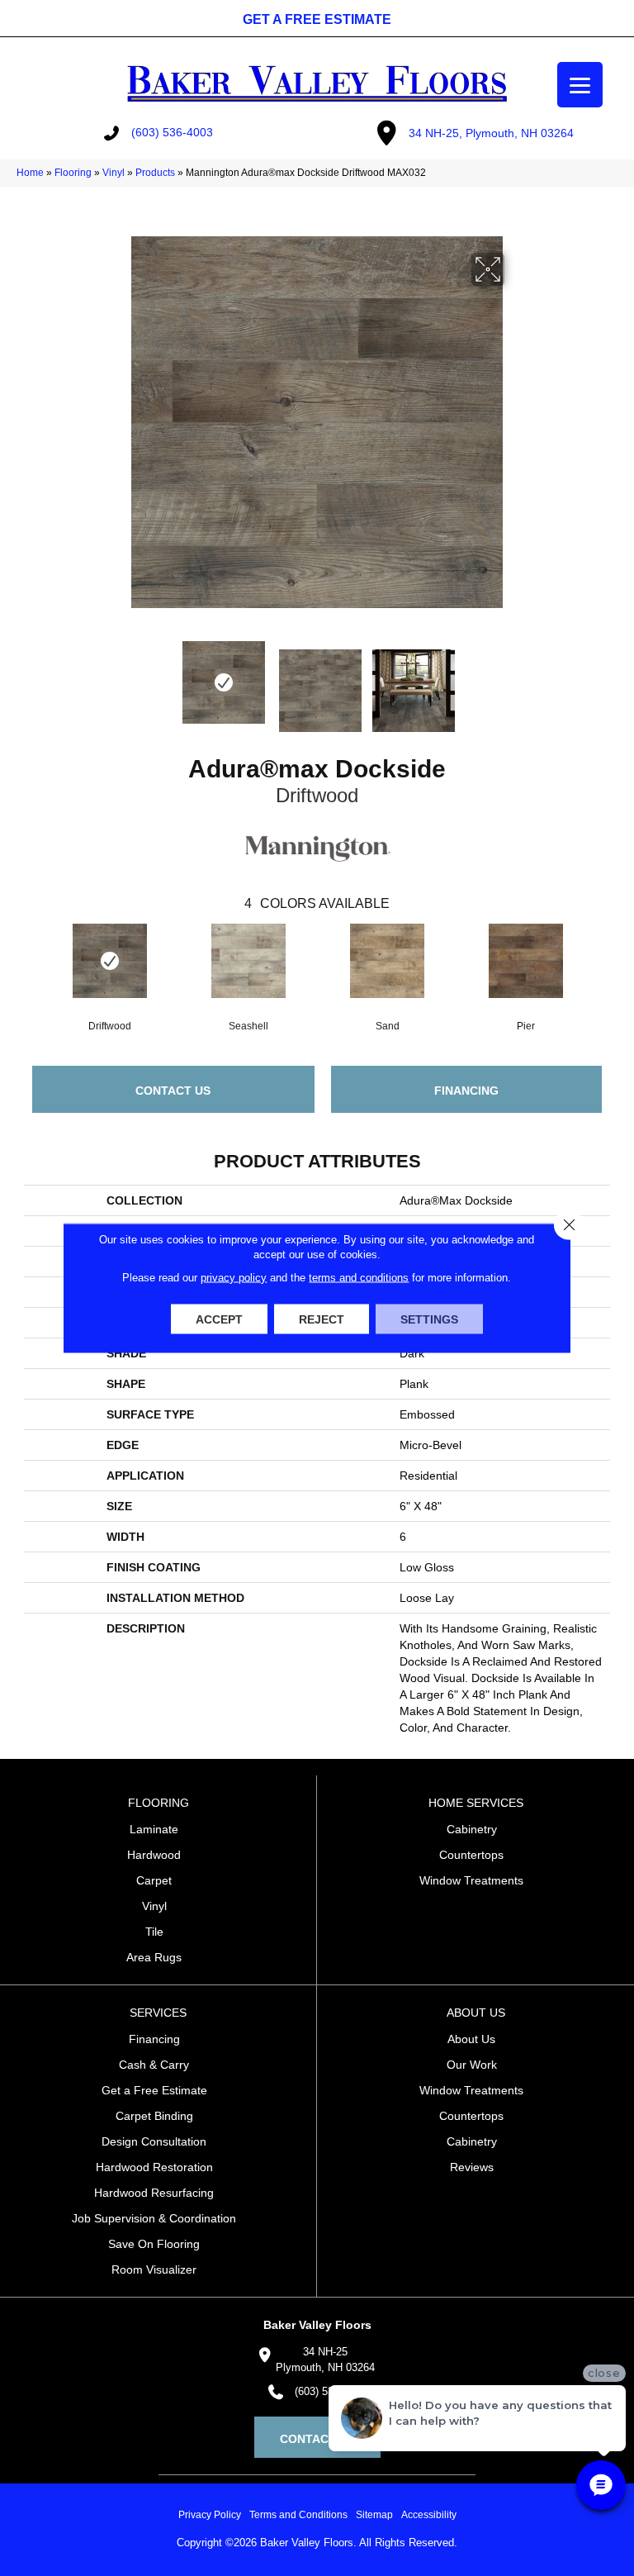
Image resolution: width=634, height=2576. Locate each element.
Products (155, 173)
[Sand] (387, 961)
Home (30, 173)
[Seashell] (248, 961)
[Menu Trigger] (580, 85)
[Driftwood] (110, 961)
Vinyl (114, 173)
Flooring (73, 173)
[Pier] (526, 961)
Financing (466, 1091)
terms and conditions (359, 1278)
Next (515, 682)
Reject (322, 1319)
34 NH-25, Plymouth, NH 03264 (491, 133)
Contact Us (173, 1091)
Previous (119, 682)
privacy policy (234, 1278)
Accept (219, 1319)
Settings (429, 1319)
